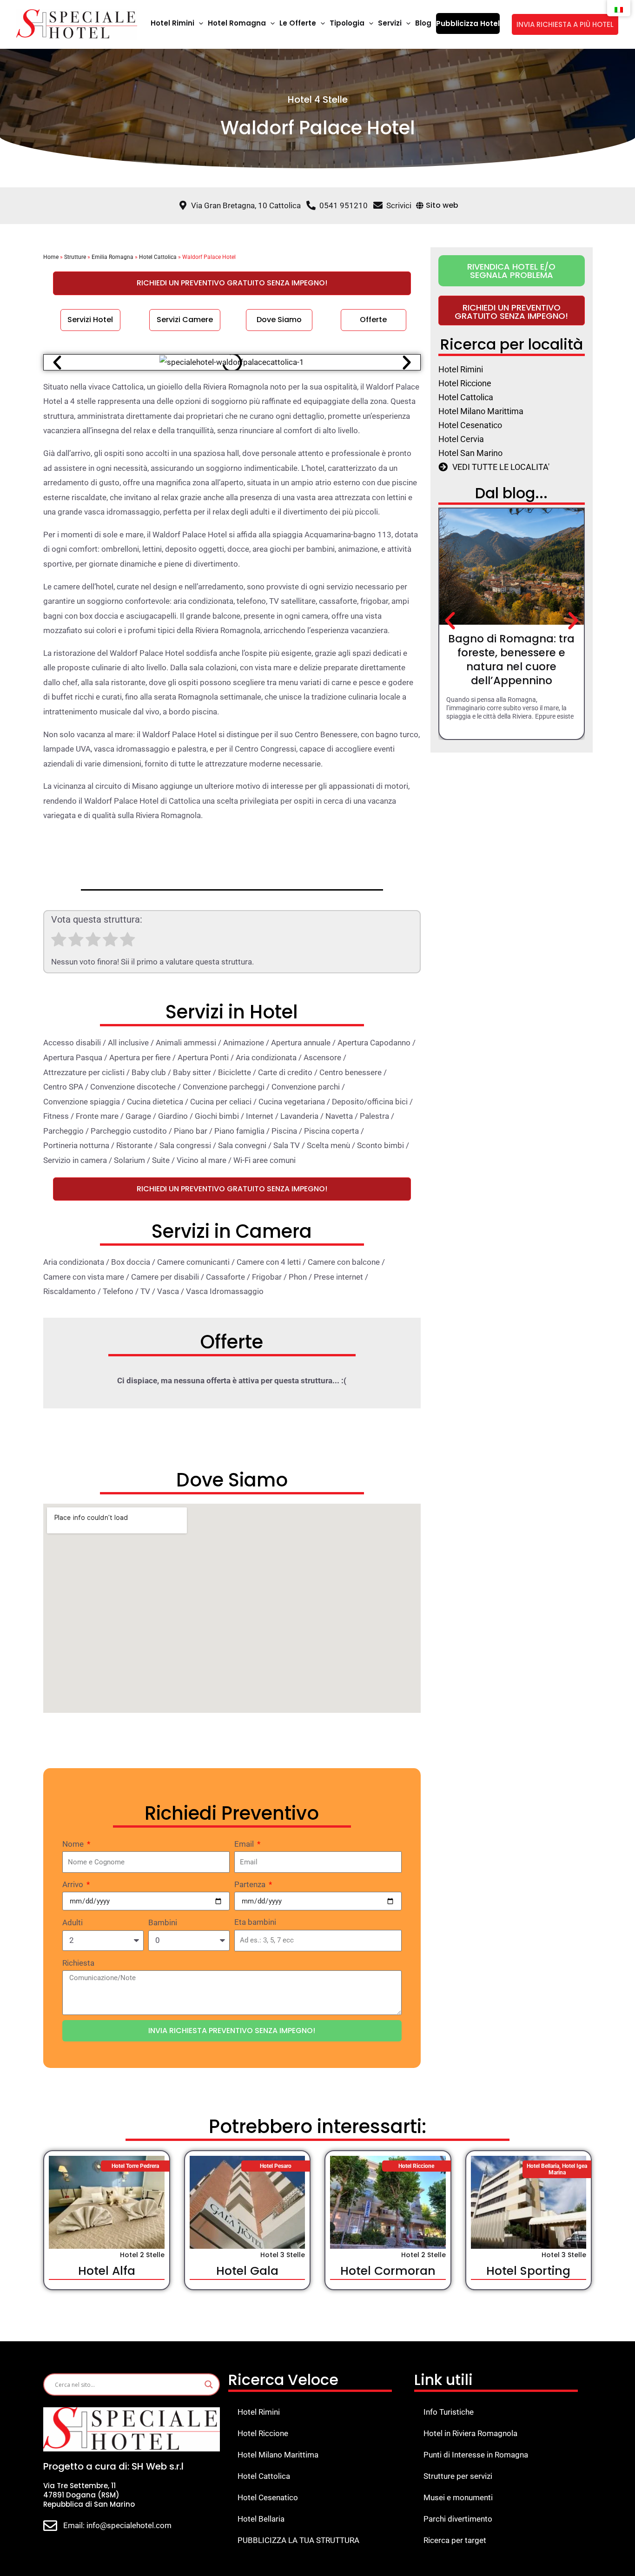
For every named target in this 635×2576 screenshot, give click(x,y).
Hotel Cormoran (388, 2271)
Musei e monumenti (458, 2497)
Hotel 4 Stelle (318, 99)
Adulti (73, 1922)
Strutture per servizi (458, 2476)
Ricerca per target (455, 2540)
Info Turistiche (449, 2412)
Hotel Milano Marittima (278, 2455)
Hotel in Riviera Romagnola (470, 2433)
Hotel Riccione (263, 2433)
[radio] (59, 942)
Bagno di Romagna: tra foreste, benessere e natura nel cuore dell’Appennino (511, 660)
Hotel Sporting (528, 2271)
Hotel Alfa (107, 2271)
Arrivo (74, 1884)
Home (51, 257)
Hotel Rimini (259, 2412)
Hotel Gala (247, 2271)
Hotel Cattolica (158, 257)
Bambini (163, 1922)
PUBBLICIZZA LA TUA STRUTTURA (298, 2540)
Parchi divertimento (458, 2519)
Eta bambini (255, 1922)
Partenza (251, 1884)
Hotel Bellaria (261, 2519)
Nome (74, 1844)
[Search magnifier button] (209, 2384)
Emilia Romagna (112, 257)
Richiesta (78, 1963)
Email (245, 1844)
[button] (199, 23)
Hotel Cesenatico (268, 2497)
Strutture (75, 257)
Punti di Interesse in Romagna (476, 2455)
